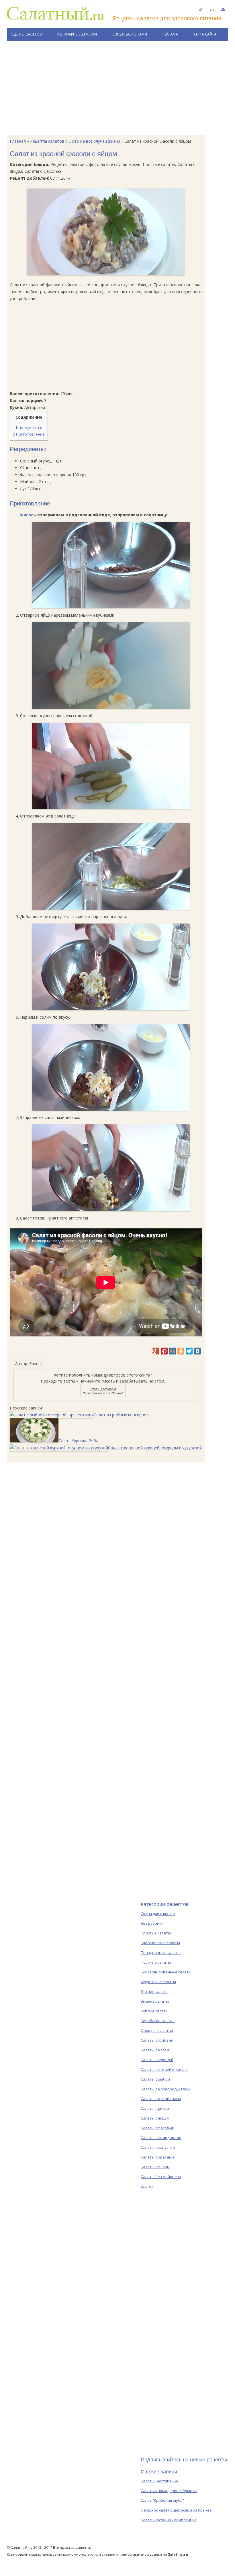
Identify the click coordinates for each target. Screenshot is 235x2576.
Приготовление (29, 434)
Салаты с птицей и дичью (164, 2069)
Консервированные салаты (166, 1972)
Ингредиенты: (27, 428)
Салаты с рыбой (155, 2079)
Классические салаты (160, 1943)
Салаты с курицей (157, 2060)
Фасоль (28, 515)
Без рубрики (152, 1923)
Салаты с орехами (157, 2157)
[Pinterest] (164, 1351)
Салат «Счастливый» (160, 2481)
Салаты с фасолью (157, 2128)
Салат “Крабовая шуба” (162, 2500)
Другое (147, 2186)
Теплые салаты (155, 2011)
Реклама (170, 34)
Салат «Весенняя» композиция (169, 2520)
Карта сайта (205, 34)
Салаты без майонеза (161, 2177)
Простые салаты (156, 1933)
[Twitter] (189, 1351)
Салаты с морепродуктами (165, 2089)
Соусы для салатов (158, 1914)
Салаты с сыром (155, 2167)
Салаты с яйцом (155, 2118)
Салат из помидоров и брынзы (169, 2491)
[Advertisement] (117, 88)
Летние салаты (155, 1991)
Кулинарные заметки (77, 34)
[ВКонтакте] (197, 1351)
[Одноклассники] (181, 1351)
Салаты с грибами (157, 2040)
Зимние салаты (155, 2001)
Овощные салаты (157, 2030)
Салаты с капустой (158, 2147)
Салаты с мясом (155, 2050)
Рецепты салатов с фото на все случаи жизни (75, 141)
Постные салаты (156, 1962)
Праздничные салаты (161, 1952)
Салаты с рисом (155, 2108)
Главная (18, 141)
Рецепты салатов (26, 34)
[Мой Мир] (173, 1351)
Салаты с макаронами (161, 2099)
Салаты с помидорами (161, 2138)
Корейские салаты (158, 2021)
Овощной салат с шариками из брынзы (177, 2510)
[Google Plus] (156, 1351)
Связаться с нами (130, 34)
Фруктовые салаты (158, 1982)
